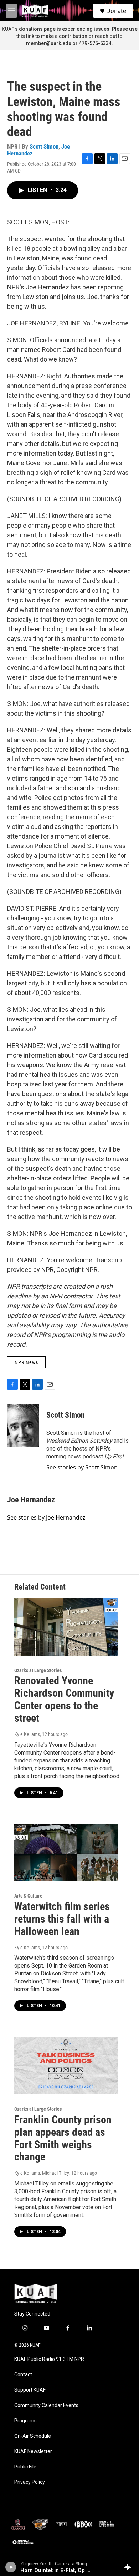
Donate (116, 11)
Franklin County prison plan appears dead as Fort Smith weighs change (63, 2138)
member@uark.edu (49, 43)
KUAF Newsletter (33, 2451)
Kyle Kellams (27, 1734)
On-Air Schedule (33, 2436)
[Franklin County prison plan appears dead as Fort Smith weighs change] (66, 2065)
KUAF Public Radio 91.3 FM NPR (49, 2359)
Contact (23, 2375)
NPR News (26, 1362)
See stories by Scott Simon (82, 1467)
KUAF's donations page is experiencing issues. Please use (70, 29)
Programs (25, 2421)
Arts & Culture (28, 1896)
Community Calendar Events (46, 2405)
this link (25, 36)
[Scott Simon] (23, 1426)
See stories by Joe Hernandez (46, 1517)
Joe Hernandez (31, 1500)
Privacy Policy (30, 2482)
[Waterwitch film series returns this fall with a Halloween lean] (66, 1853)
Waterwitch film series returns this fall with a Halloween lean (62, 1919)
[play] (11, 2567)
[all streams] (130, 2567)
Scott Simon (44, 146)
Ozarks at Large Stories (38, 1670)
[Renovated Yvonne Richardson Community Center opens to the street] (66, 1627)
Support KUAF (30, 2390)
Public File (25, 2467)
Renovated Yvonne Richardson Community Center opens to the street (64, 1699)
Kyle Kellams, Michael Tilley (42, 2173)
